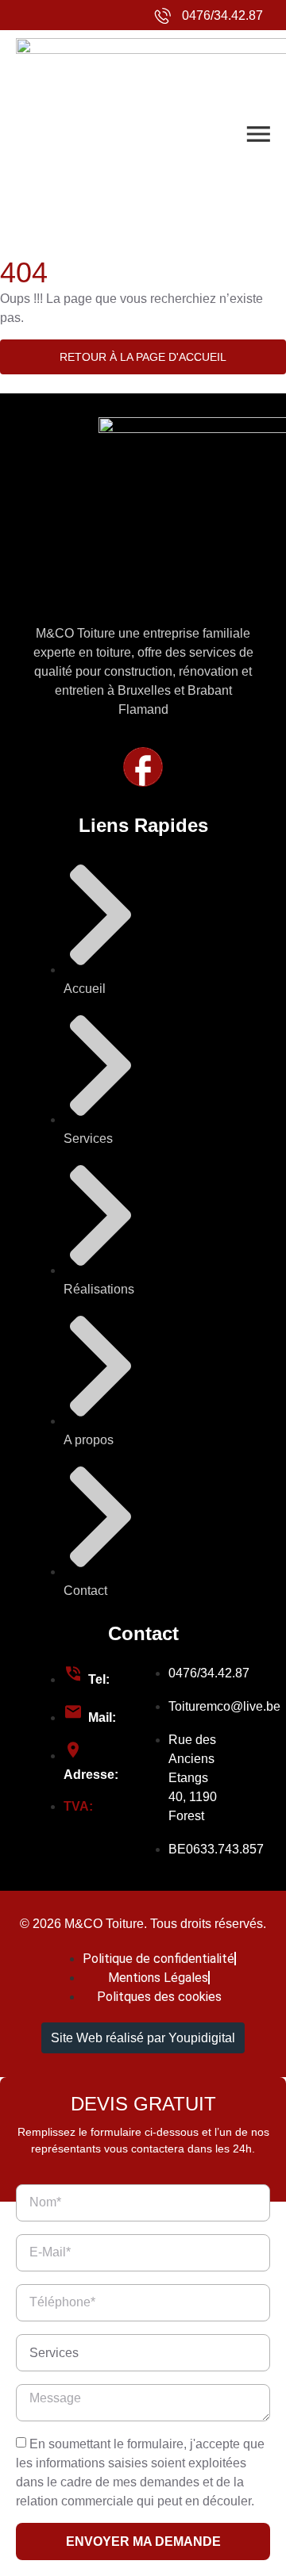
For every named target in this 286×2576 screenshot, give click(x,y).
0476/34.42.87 (222, 15)
